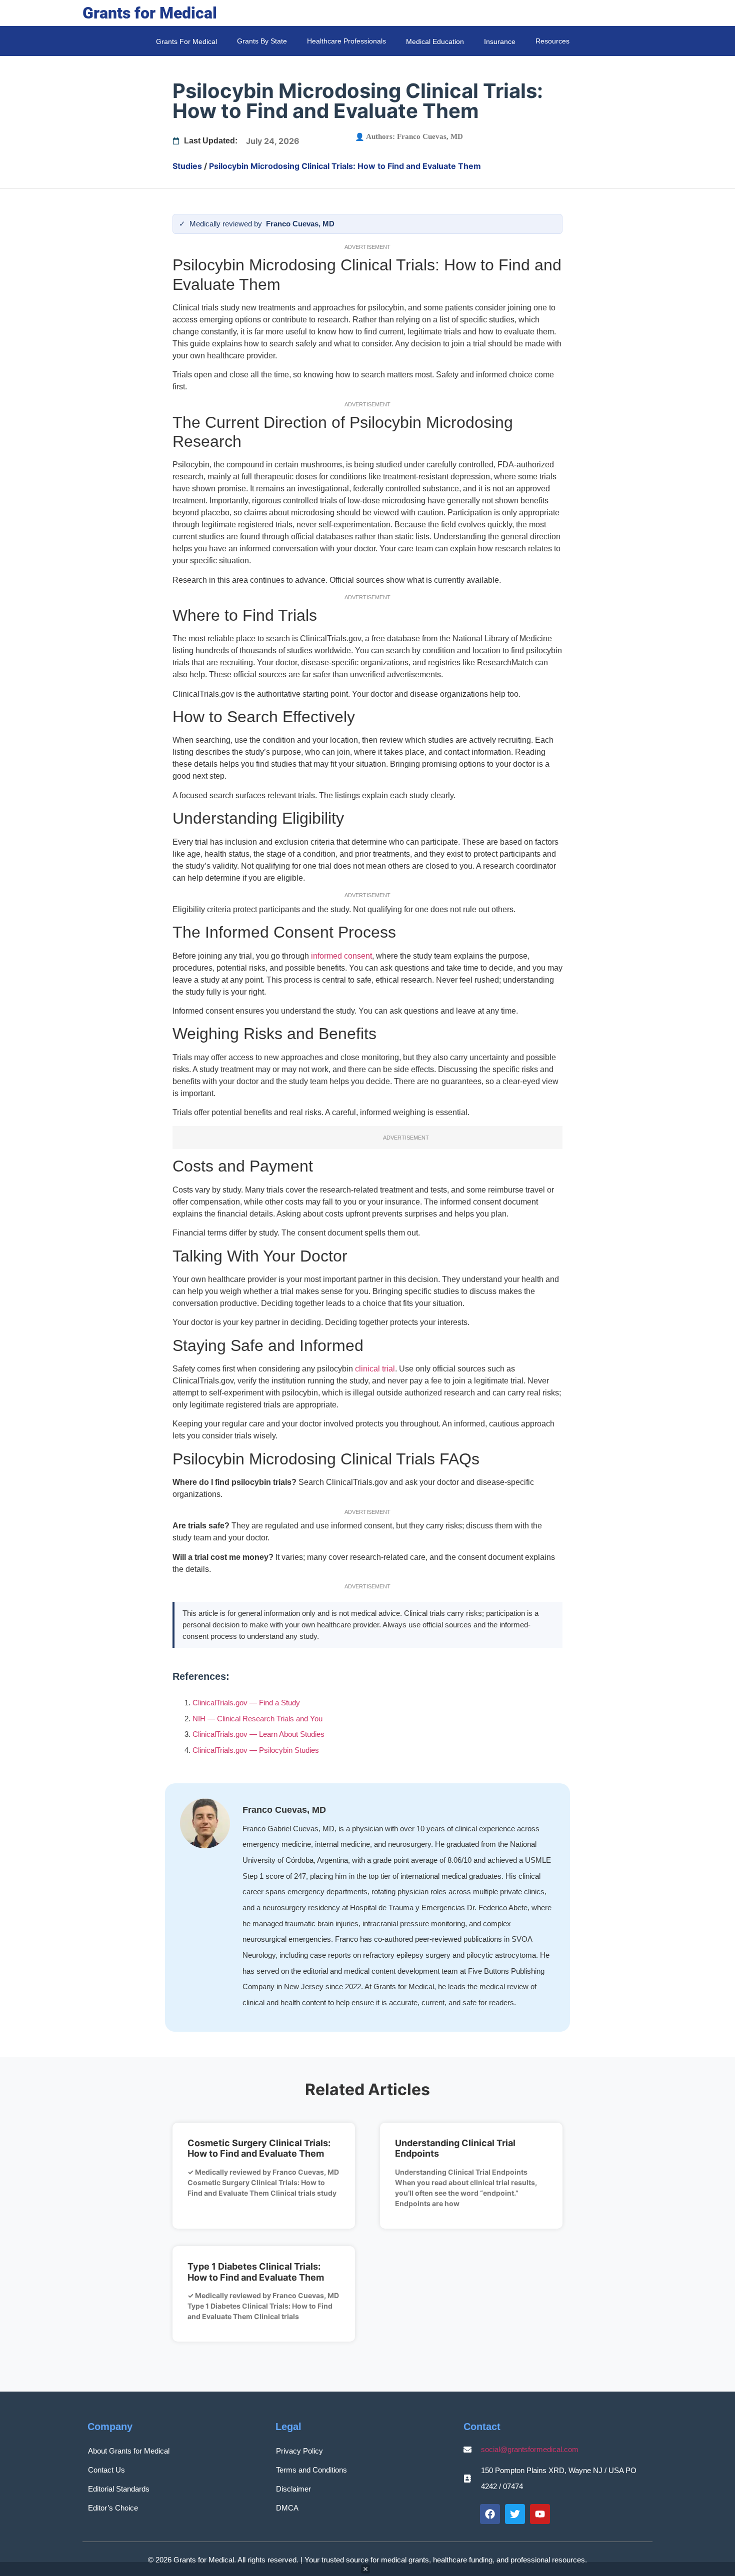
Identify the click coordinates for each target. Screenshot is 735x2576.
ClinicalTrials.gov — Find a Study (246, 1703)
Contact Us (106, 2470)
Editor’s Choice (113, 2508)
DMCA (287, 2508)
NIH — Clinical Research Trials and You (257, 1719)
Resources (552, 41)
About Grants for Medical (129, 2451)
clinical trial (375, 1369)
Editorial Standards (119, 2489)
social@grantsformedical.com (530, 2449)
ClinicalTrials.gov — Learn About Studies (258, 1734)
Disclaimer (293, 2489)
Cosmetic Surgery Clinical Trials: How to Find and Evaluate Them (259, 2148)
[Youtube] (540, 2514)
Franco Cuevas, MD (430, 136)
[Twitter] (515, 2514)
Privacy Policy (299, 2451)
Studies (187, 166)
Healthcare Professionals (346, 41)
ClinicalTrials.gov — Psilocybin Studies (256, 1750)
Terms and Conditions (311, 2470)
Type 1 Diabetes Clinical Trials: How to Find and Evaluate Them (256, 2272)
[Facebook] (490, 2514)
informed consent (341, 956)
